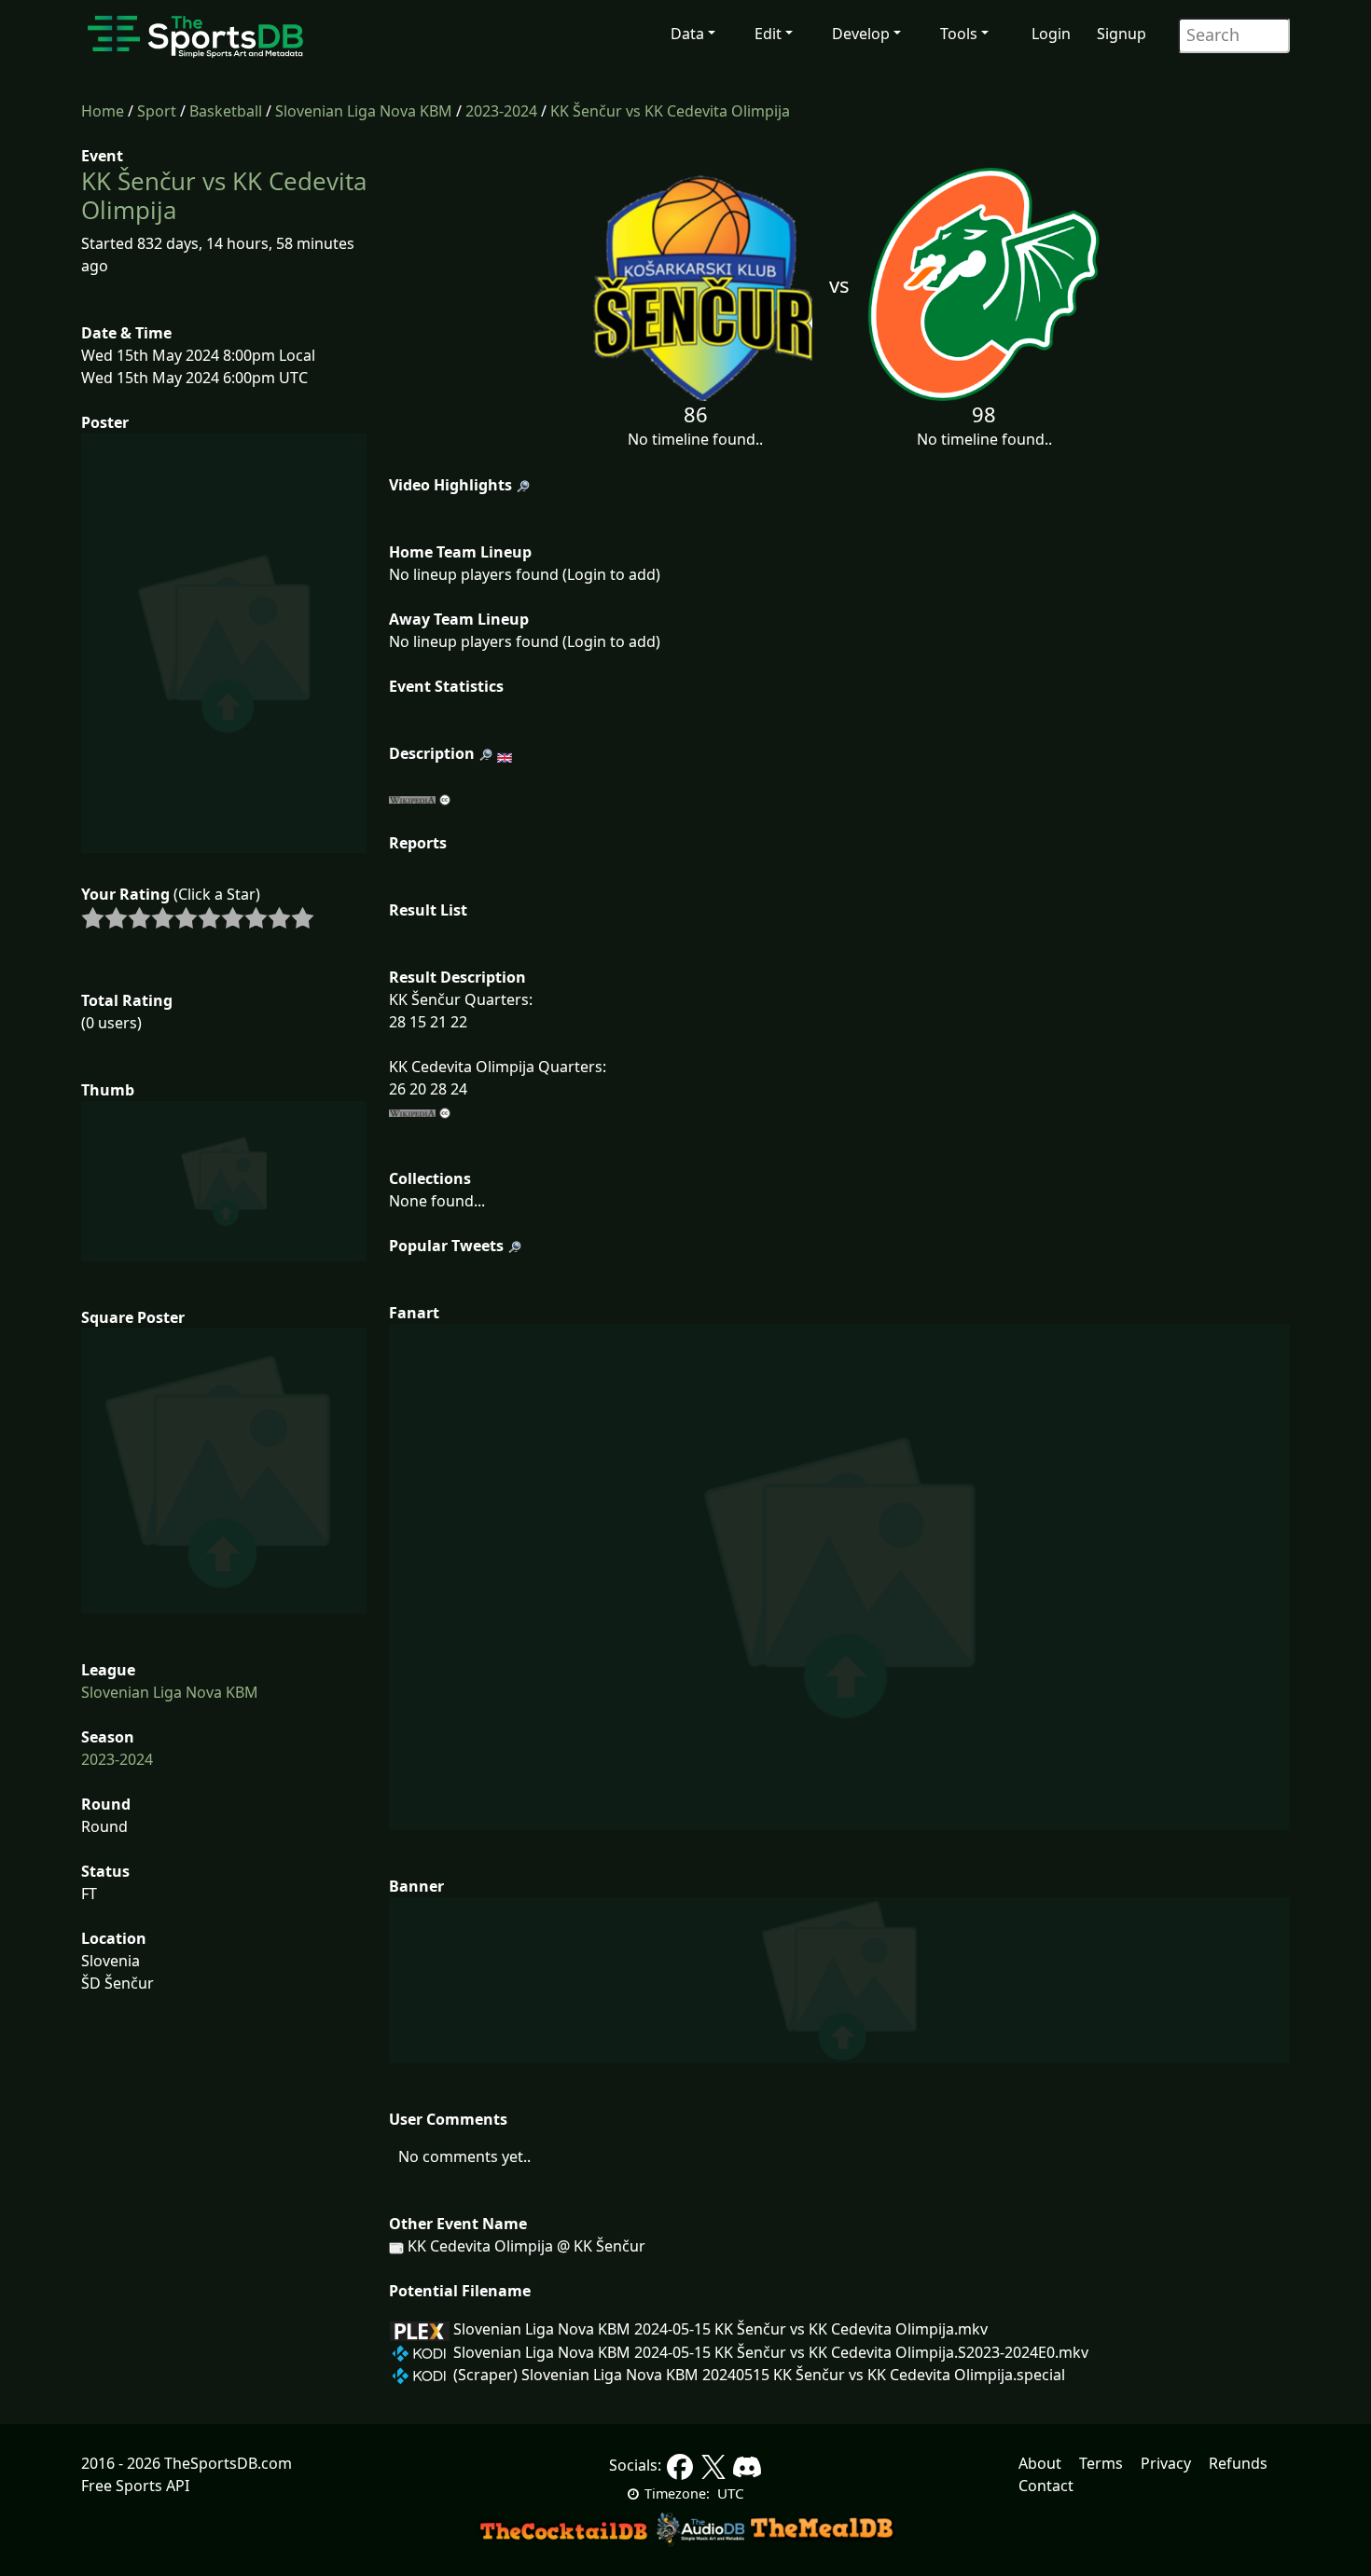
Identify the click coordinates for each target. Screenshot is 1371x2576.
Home (103, 111)
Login (1051, 34)
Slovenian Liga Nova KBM (364, 111)
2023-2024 (501, 111)
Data (687, 34)
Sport (157, 111)
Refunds (1238, 2463)
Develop (861, 34)
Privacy (1166, 2463)
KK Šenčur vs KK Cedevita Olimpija (670, 111)
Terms (1101, 2463)
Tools (959, 34)
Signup (1122, 34)
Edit (768, 34)
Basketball (226, 111)
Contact (1046, 2486)
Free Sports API (135, 2486)
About (1040, 2463)
